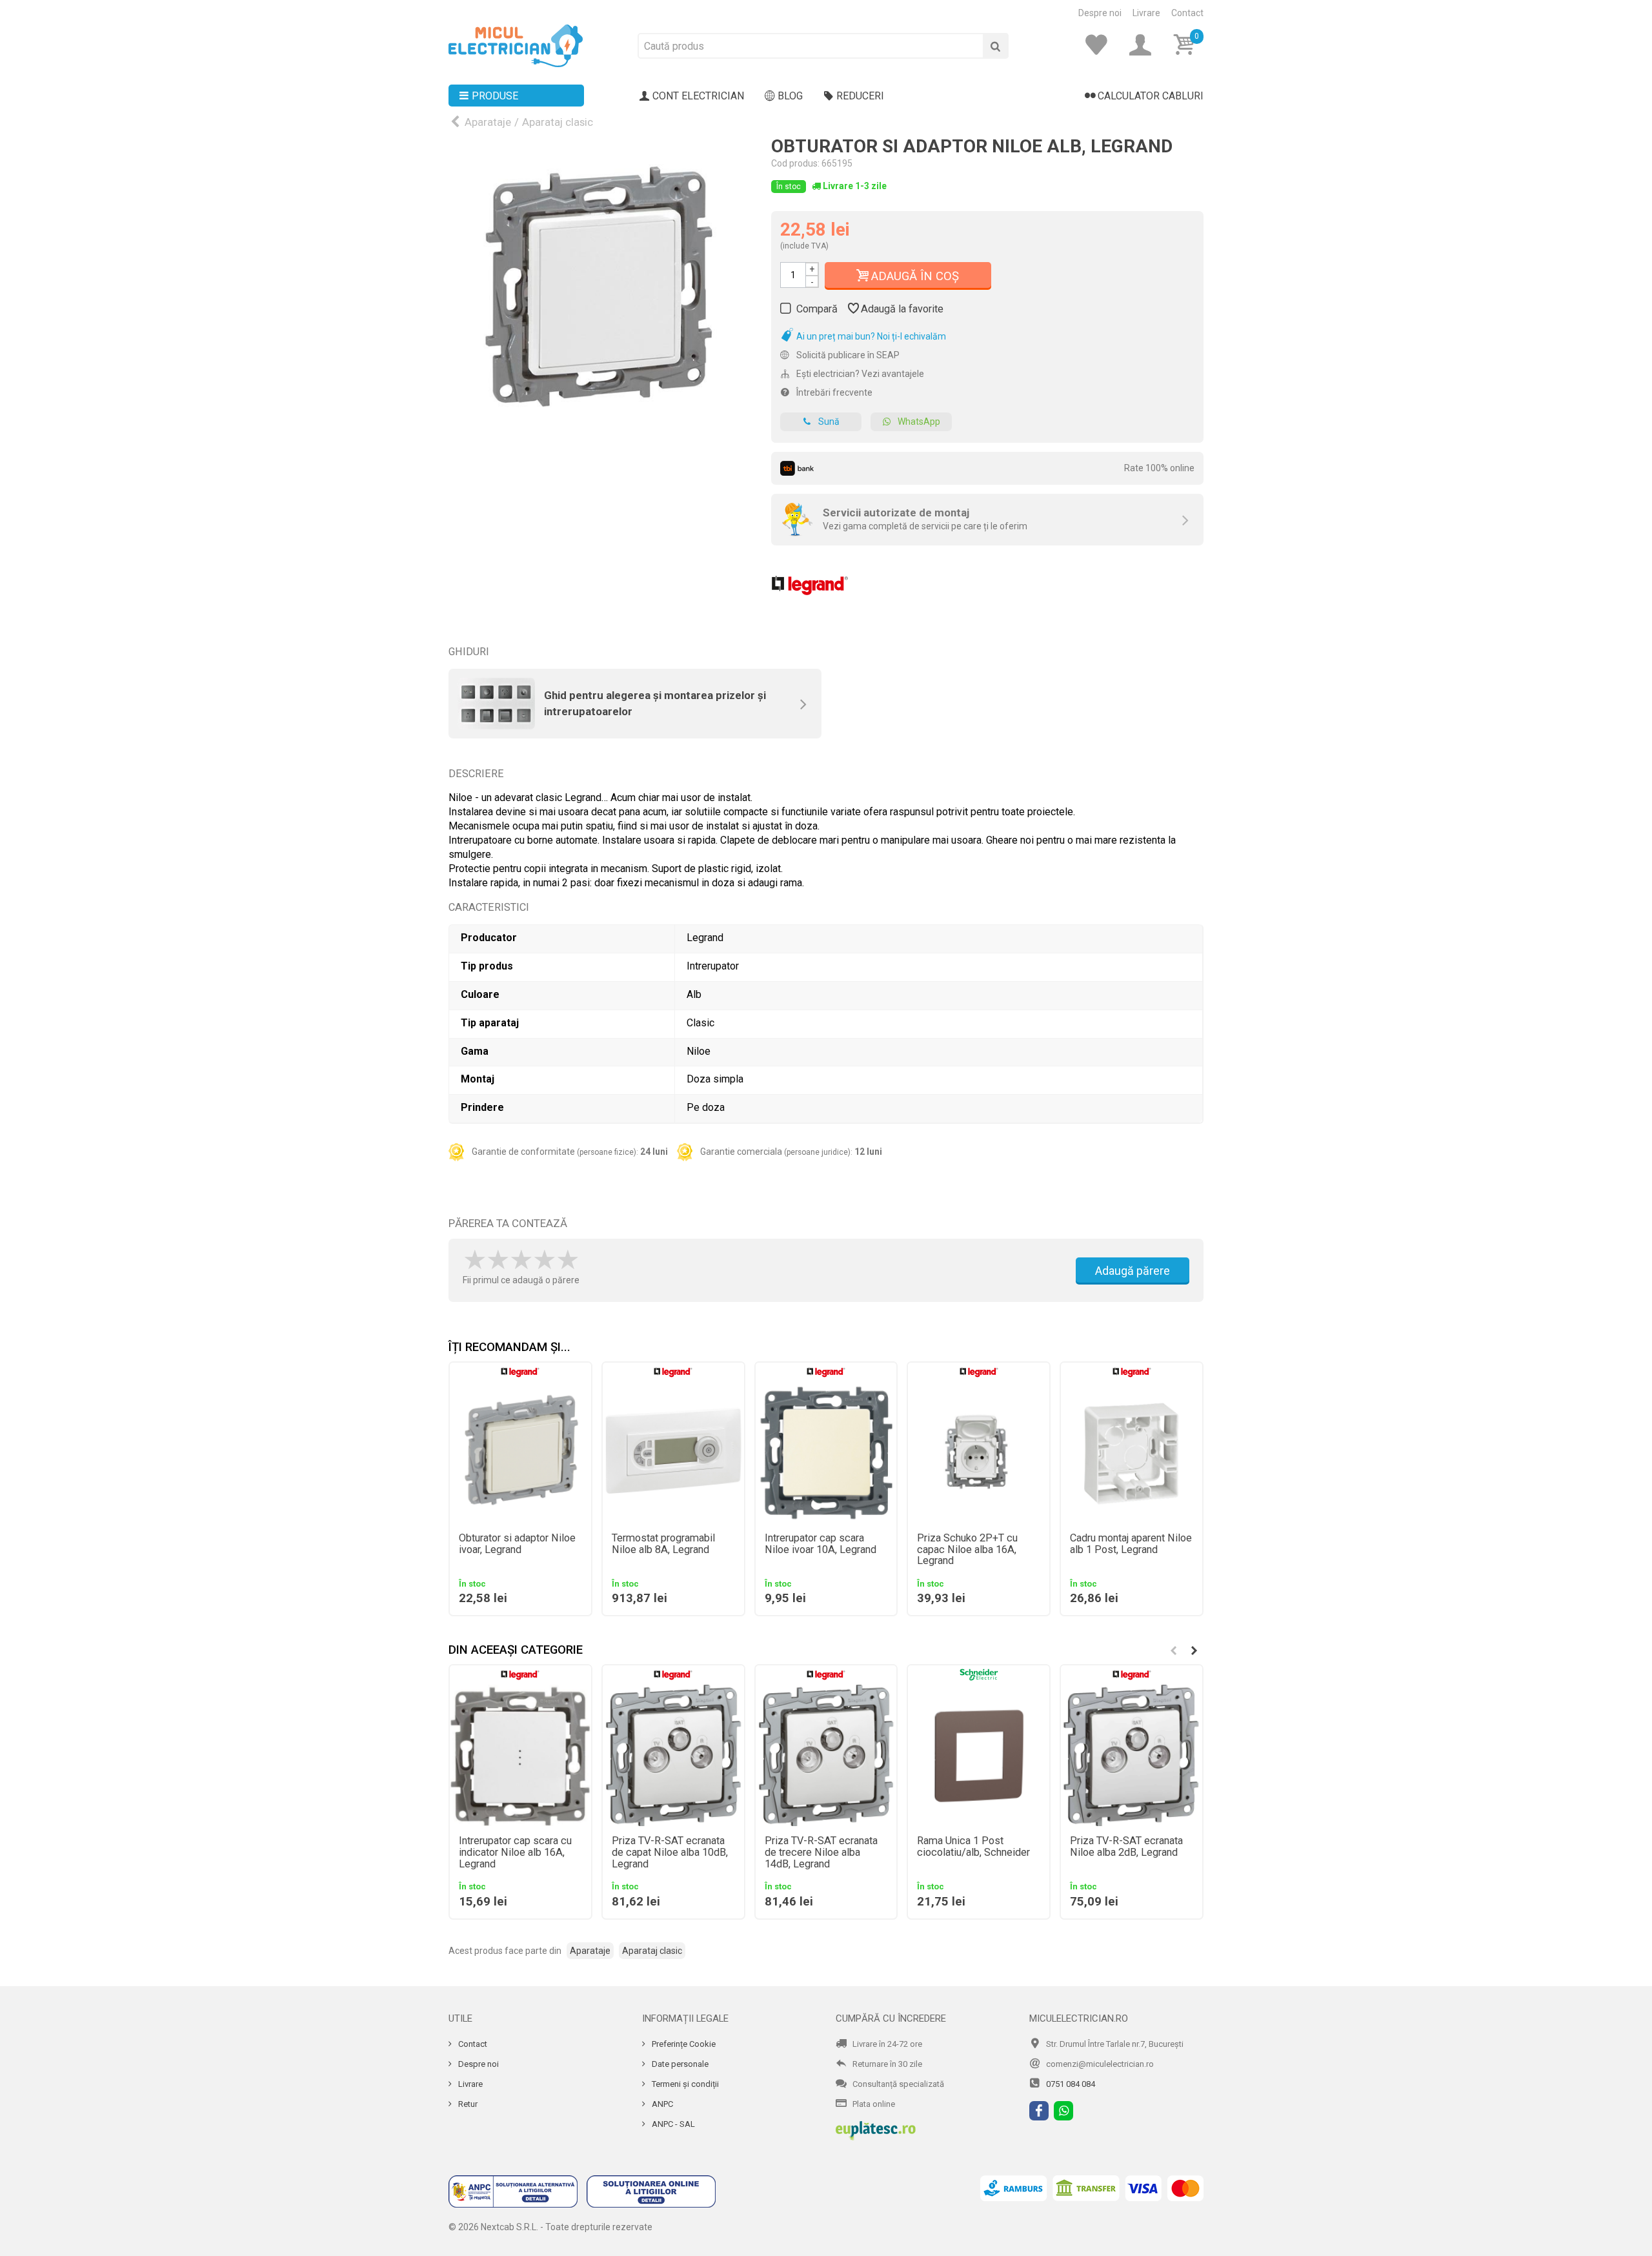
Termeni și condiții (684, 2084)
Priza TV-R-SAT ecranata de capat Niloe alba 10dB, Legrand (670, 1853)
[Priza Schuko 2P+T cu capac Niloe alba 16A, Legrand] (979, 1453)
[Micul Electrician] (516, 45)
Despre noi (1100, 13)
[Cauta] (996, 46)
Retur (467, 2104)
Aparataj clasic (558, 122)
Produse (495, 96)
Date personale (679, 2064)
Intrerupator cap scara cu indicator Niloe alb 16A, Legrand (515, 1853)
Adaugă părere (1133, 1271)
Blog (790, 96)
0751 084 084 (1071, 2084)
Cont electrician (698, 96)
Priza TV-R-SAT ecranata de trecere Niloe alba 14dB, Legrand (821, 1853)
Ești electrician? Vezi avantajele (859, 374)
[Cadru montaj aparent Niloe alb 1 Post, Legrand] (1132, 1453)
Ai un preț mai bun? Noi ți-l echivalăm (870, 336)
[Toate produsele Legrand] (810, 581)
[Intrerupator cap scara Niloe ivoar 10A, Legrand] (826, 1453)
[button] (1194, 1651)
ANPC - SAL (672, 2124)
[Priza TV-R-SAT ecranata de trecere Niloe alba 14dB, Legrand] (826, 1755)
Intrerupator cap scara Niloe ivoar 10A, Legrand (821, 1544)
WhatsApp (919, 422)
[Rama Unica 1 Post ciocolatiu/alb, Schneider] (979, 1755)
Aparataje (488, 122)
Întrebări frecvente (833, 392)
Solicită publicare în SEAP (847, 355)
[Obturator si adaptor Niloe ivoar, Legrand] (520, 1453)
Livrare (1146, 13)
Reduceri (860, 96)
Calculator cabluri (1151, 96)
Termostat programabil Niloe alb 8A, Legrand (663, 1544)
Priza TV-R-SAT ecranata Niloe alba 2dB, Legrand (1126, 1847)
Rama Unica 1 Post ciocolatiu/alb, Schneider (973, 1847)
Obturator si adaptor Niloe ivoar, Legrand (517, 1544)
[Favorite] (1100, 45)
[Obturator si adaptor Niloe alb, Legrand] (600, 289)
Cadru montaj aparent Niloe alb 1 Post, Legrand (1131, 1544)
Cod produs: (795, 163)
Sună (829, 422)
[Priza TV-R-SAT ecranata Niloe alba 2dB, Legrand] (1132, 1755)
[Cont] (1144, 45)
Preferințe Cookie (683, 2044)
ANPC (661, 2104)
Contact (1187, 13)
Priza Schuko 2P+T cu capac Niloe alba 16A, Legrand (967, 1550)
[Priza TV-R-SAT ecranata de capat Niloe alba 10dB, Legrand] (673, 1755)
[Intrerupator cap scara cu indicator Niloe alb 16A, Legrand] (520, 1755)
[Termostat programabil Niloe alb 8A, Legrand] (673, 1453)
